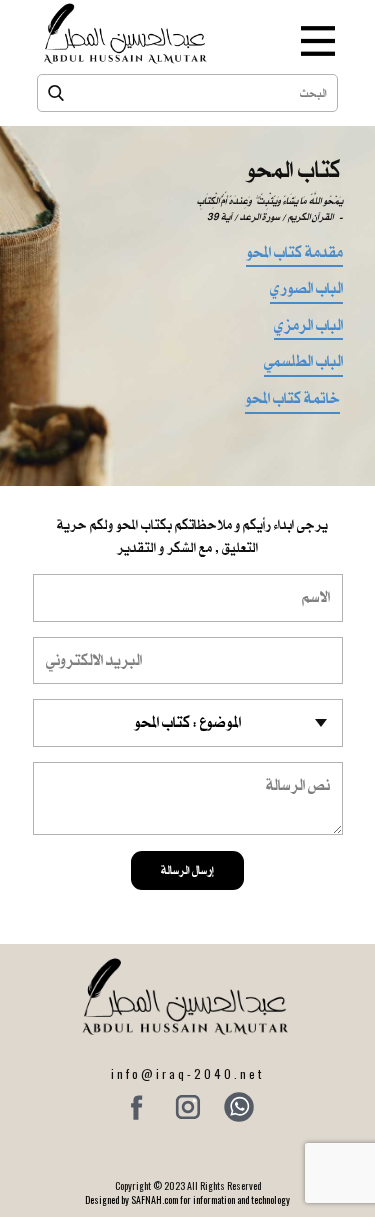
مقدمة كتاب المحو (294, 254)
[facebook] (137, 1107)
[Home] (127, 33)
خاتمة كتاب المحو (292, 400)
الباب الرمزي (308, 327)
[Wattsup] (239, 1107)
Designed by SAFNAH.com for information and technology (187, 1199)
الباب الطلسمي (303, 363)
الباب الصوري (306, 290)
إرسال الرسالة (187, 870)
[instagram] (188, 1107)
